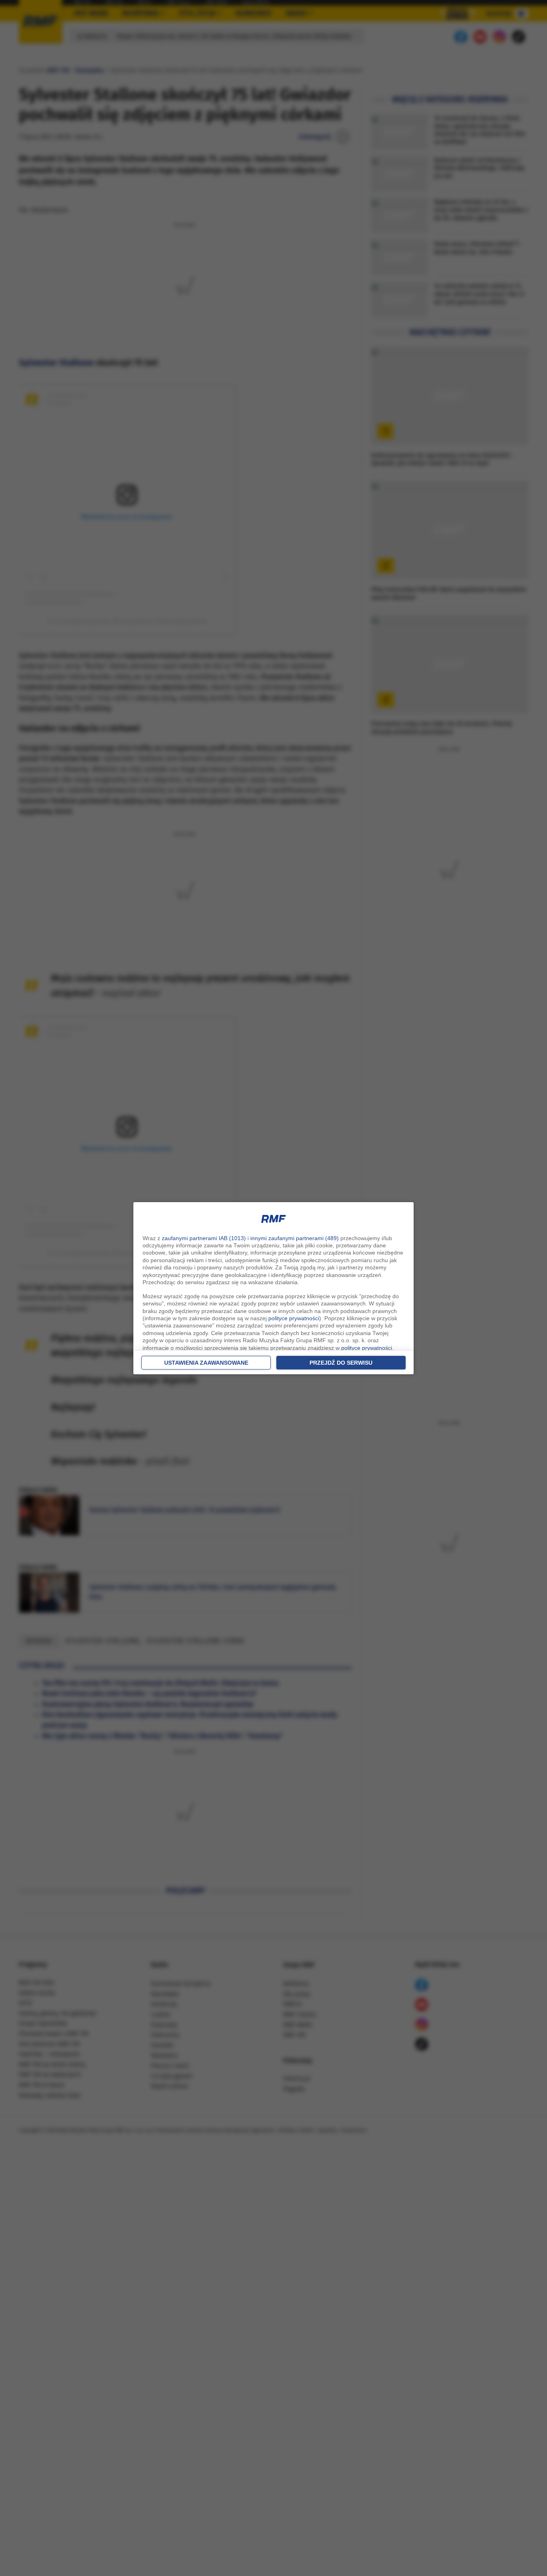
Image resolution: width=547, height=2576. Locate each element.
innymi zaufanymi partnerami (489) (295, 1238)
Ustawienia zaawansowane (206, 1363)
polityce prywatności (294, 1318)
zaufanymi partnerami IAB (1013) (204, 1238)
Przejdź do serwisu (341, 1363)
